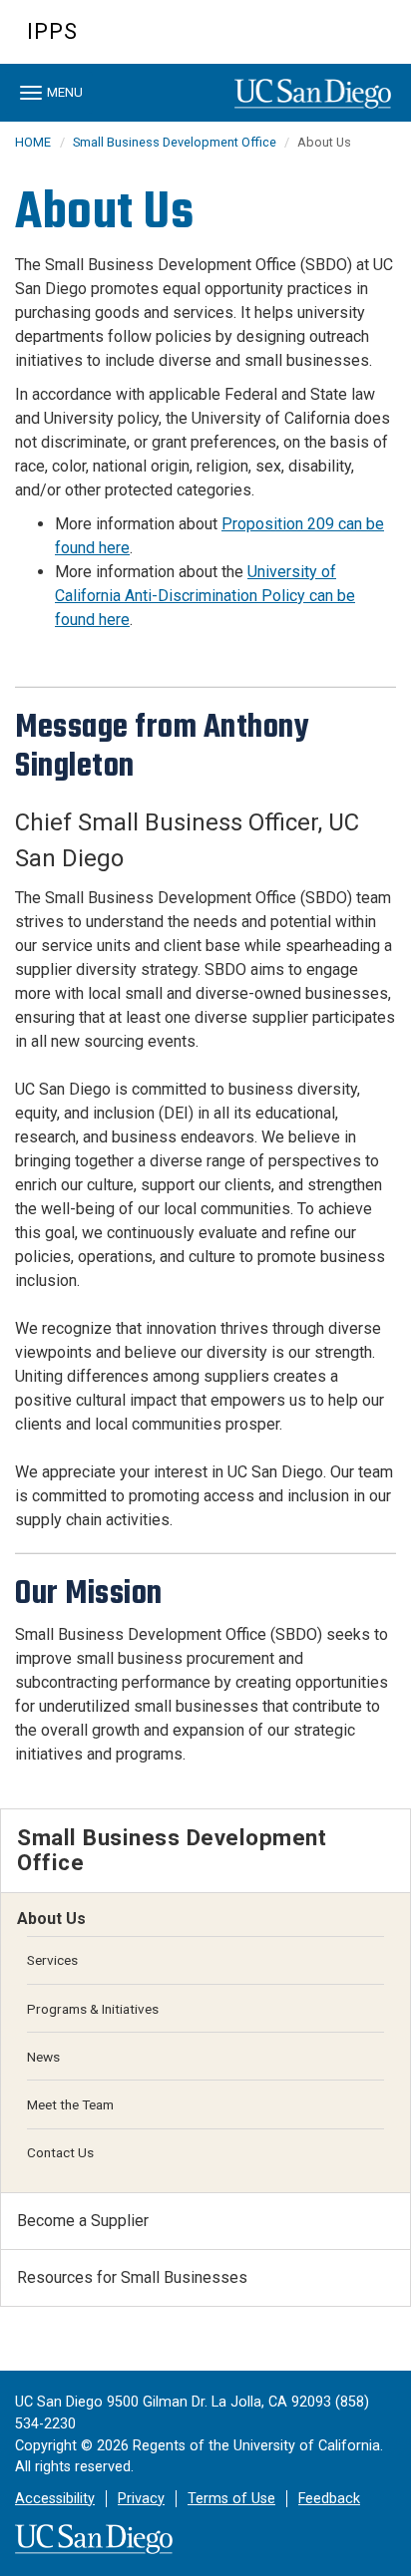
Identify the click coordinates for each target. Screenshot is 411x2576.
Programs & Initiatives (93, 2009)
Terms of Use (231, 2499)
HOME (33, 142)
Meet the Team (70, 2104)
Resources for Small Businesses (132, 2277)
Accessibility (55, 2499)
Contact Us (60, 2152)
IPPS (52, 31)
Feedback (329, 2499)
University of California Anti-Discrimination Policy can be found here (205, 596)
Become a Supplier (83, 2221)
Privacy (141, 2499)
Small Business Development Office (176, 142)
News (43, 2057)
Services (52, 1960)
